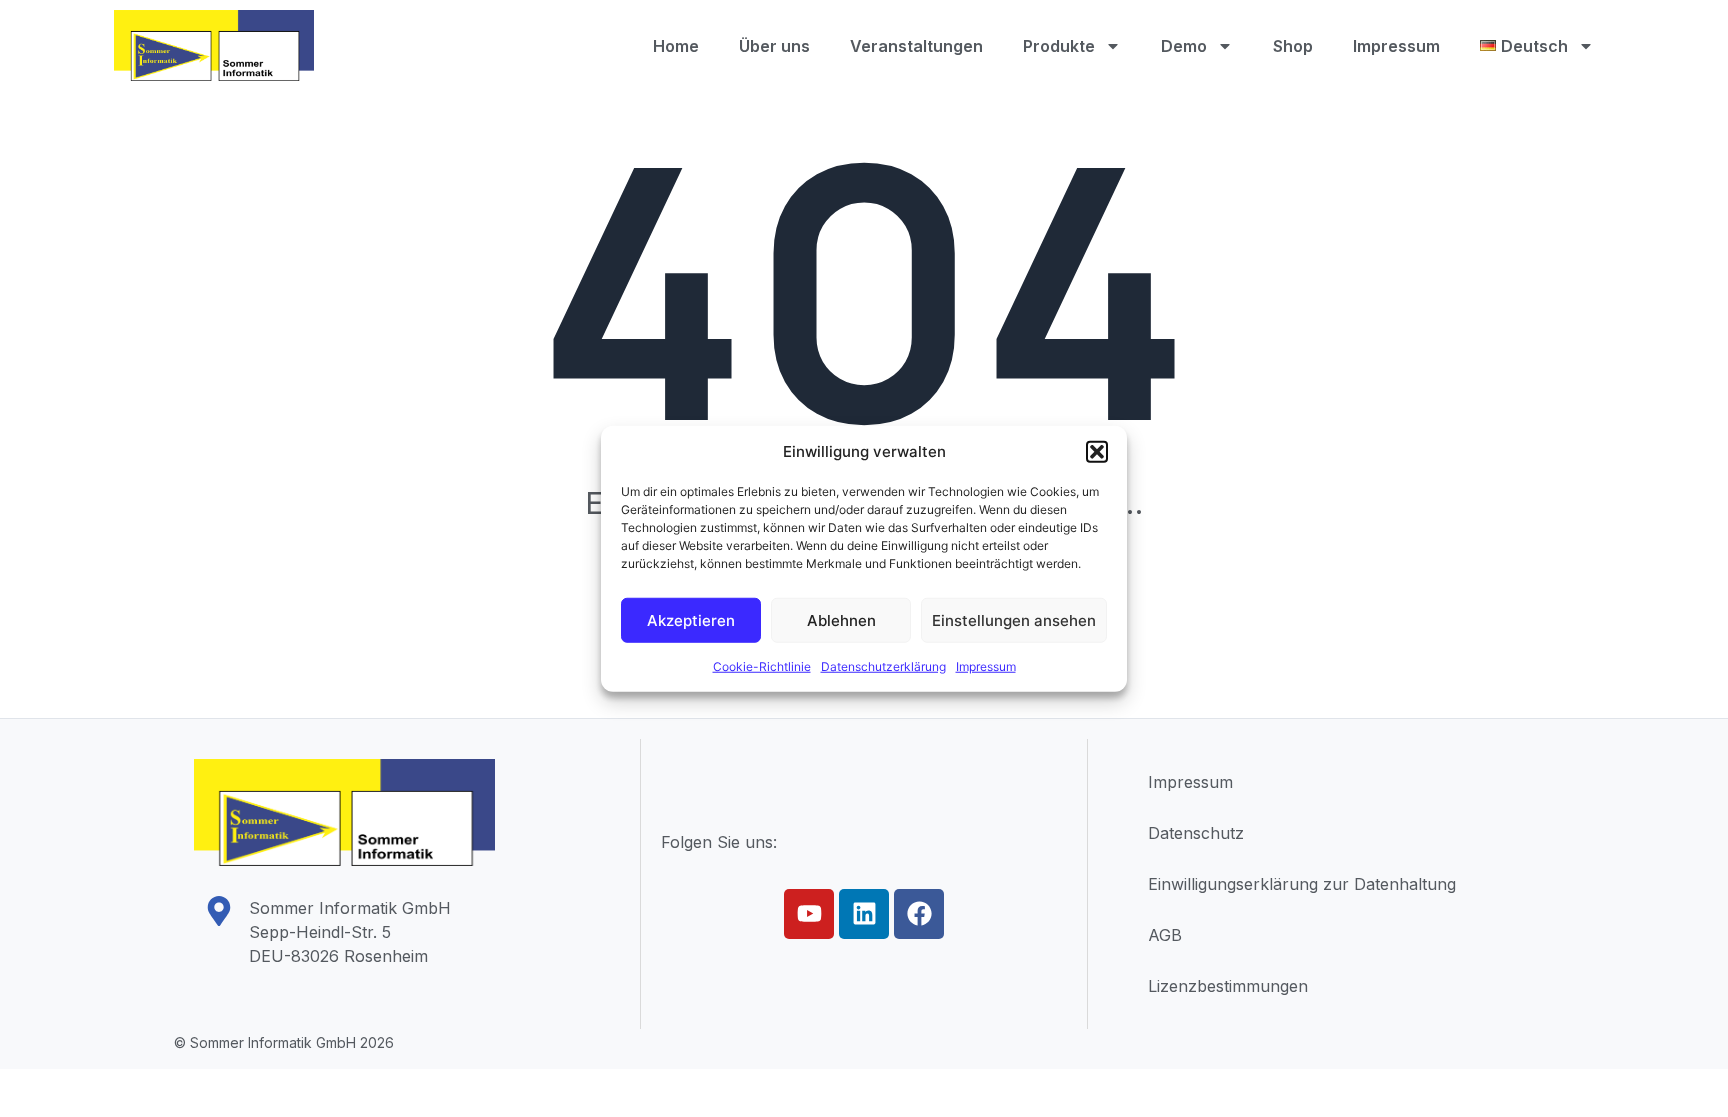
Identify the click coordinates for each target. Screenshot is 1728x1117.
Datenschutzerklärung (883, 666)
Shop (1293, 46)
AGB (1165, 935)
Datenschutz (1196, 833)
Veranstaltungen (916, 46)
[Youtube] (809, 914)
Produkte (1059, 46)
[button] (1097, 452)
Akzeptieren (691, 619)
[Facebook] (919, 914)
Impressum (986, 666)
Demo (1184, 46)
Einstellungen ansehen (1014, 619)
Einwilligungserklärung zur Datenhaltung (1302, 884)
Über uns (774, 46)
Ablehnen (841, 619)
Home (676, 46)
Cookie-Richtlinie (762, 666)
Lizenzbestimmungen (1228, 986)
